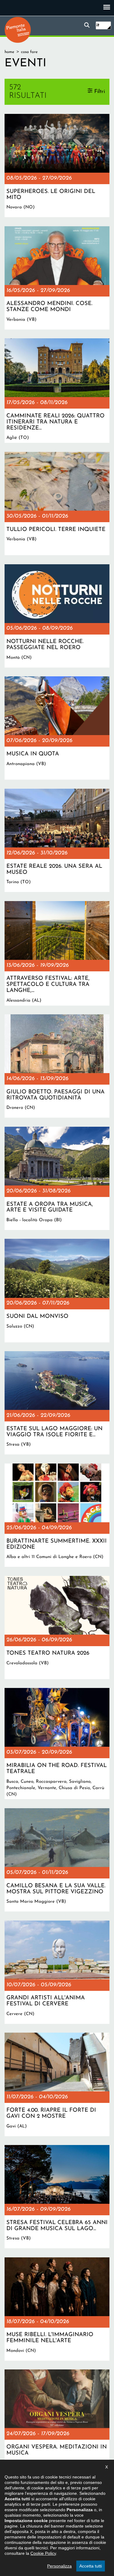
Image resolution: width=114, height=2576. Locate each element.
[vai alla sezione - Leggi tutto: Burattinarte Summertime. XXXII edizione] (57, 1515)
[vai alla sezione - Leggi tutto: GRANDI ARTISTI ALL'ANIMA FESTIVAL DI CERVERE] (57, 1972)
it (98, 25)
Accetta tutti (91, 2566)
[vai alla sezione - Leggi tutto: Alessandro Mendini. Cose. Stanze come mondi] (57, 278)
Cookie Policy (43, 2553)
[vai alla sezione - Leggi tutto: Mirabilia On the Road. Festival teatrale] (57, 1744)
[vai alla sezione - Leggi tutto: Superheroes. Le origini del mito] (57, 166)
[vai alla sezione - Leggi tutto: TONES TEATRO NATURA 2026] (57, 1628)
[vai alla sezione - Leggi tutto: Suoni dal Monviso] (57, 1290)
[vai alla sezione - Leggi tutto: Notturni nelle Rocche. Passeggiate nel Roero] (57, 616)
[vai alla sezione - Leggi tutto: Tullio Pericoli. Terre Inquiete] (57, 504)
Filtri (100, 92)
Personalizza (59, 2566)
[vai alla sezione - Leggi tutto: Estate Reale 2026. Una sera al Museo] (57, 840)
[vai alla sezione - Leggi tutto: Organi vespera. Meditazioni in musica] (57, 2421)
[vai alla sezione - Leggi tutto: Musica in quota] (57, 728)
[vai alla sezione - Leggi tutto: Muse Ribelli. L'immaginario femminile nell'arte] (57, 2309)
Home (9, 52)
